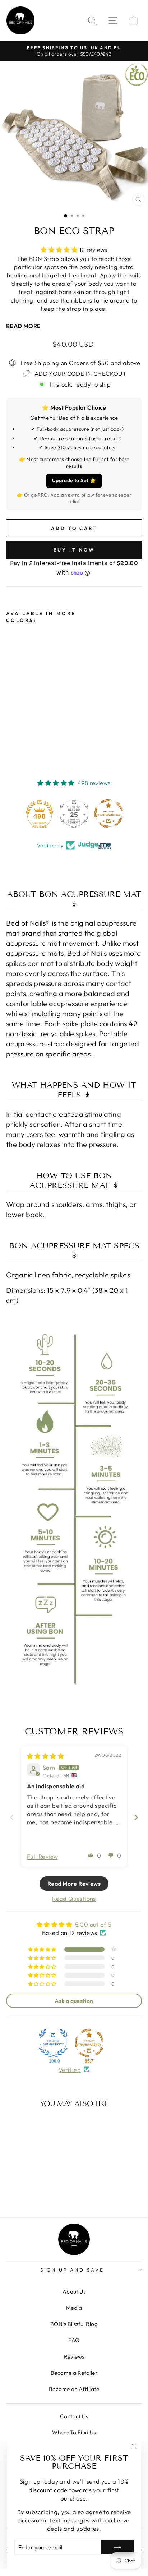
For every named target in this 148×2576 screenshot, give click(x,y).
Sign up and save (72, 2270)
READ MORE (24, 326)
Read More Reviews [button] (74, 1884)
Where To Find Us (74, 2432)
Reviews (74, 2357)
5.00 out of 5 (93, 1924)
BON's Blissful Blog (74, 2324)
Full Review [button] (43, 1856)
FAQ (74, 2340)
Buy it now (74, 550)
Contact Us (74, 2416)
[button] (60, 250)
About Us (74, 2292)
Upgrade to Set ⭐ (74, 480)
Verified (70, 2070)
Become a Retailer (74, 2373)
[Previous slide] (12, 1817)
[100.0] (53, 2043)
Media (74, 2308)
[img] (45, 1756)
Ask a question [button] (74, 2001)
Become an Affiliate (74, 2389)
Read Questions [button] (74, 1898)
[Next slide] (136, 1817)
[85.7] (89, 2043)
